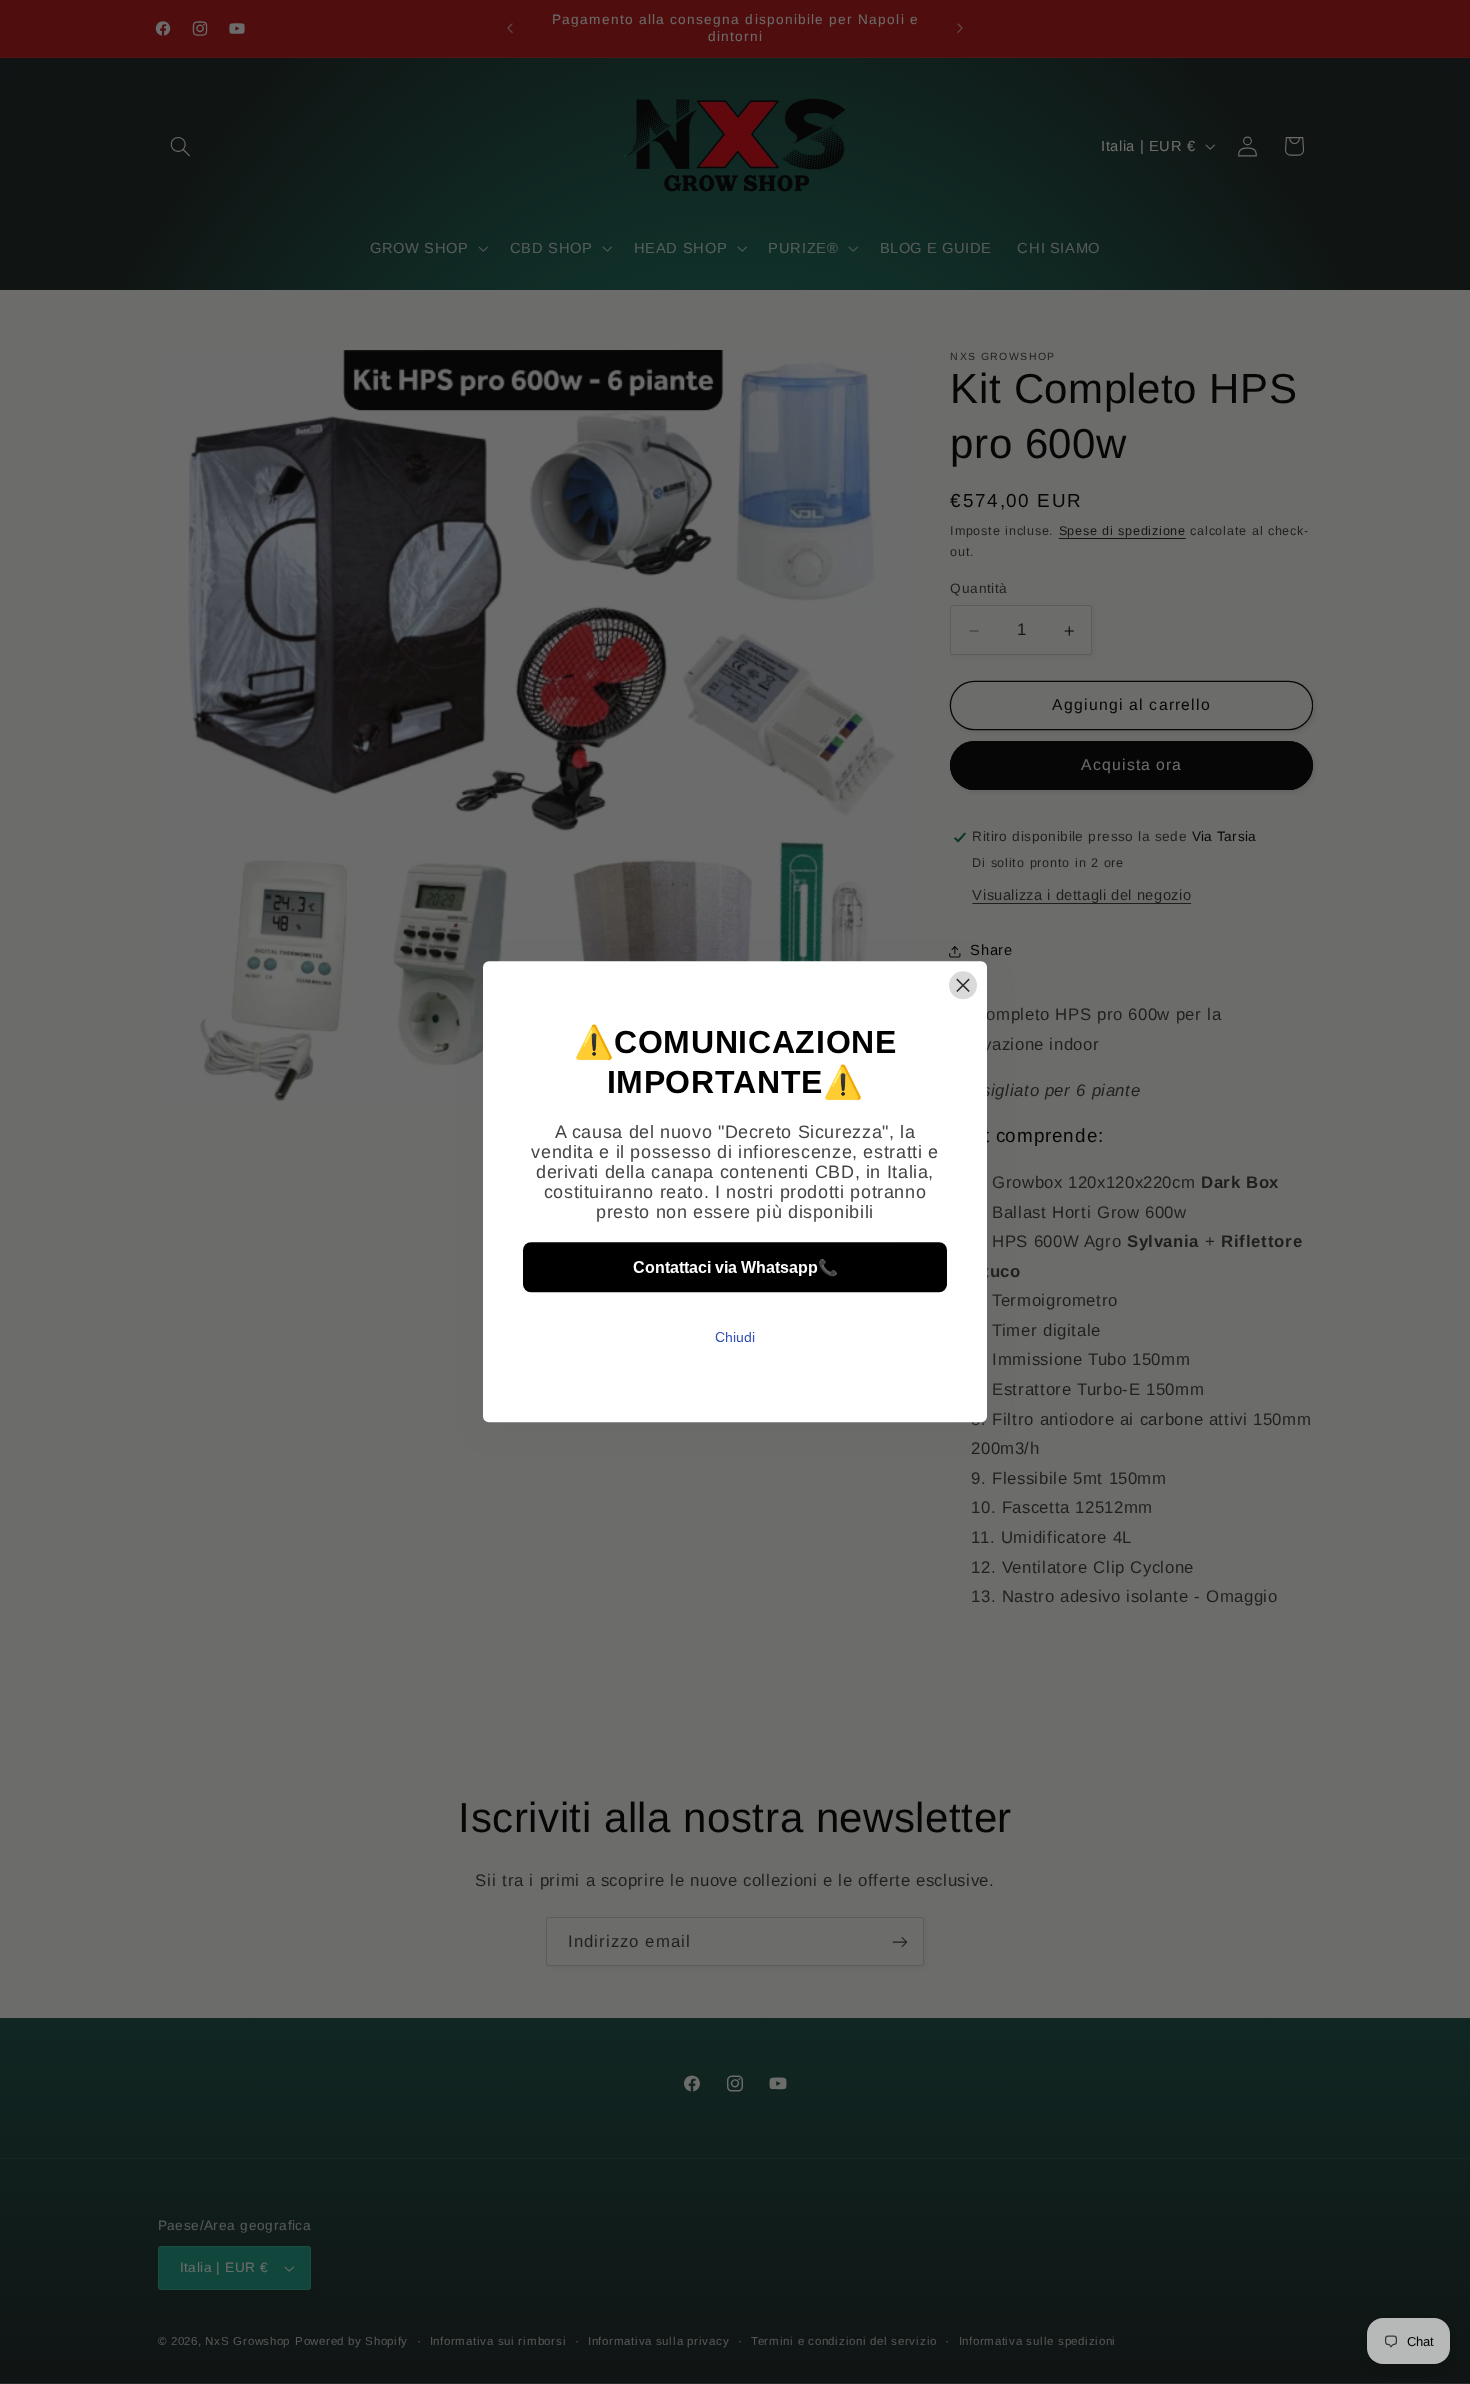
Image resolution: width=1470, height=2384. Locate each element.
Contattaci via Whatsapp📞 (735, 1267)
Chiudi (735, 1338)
